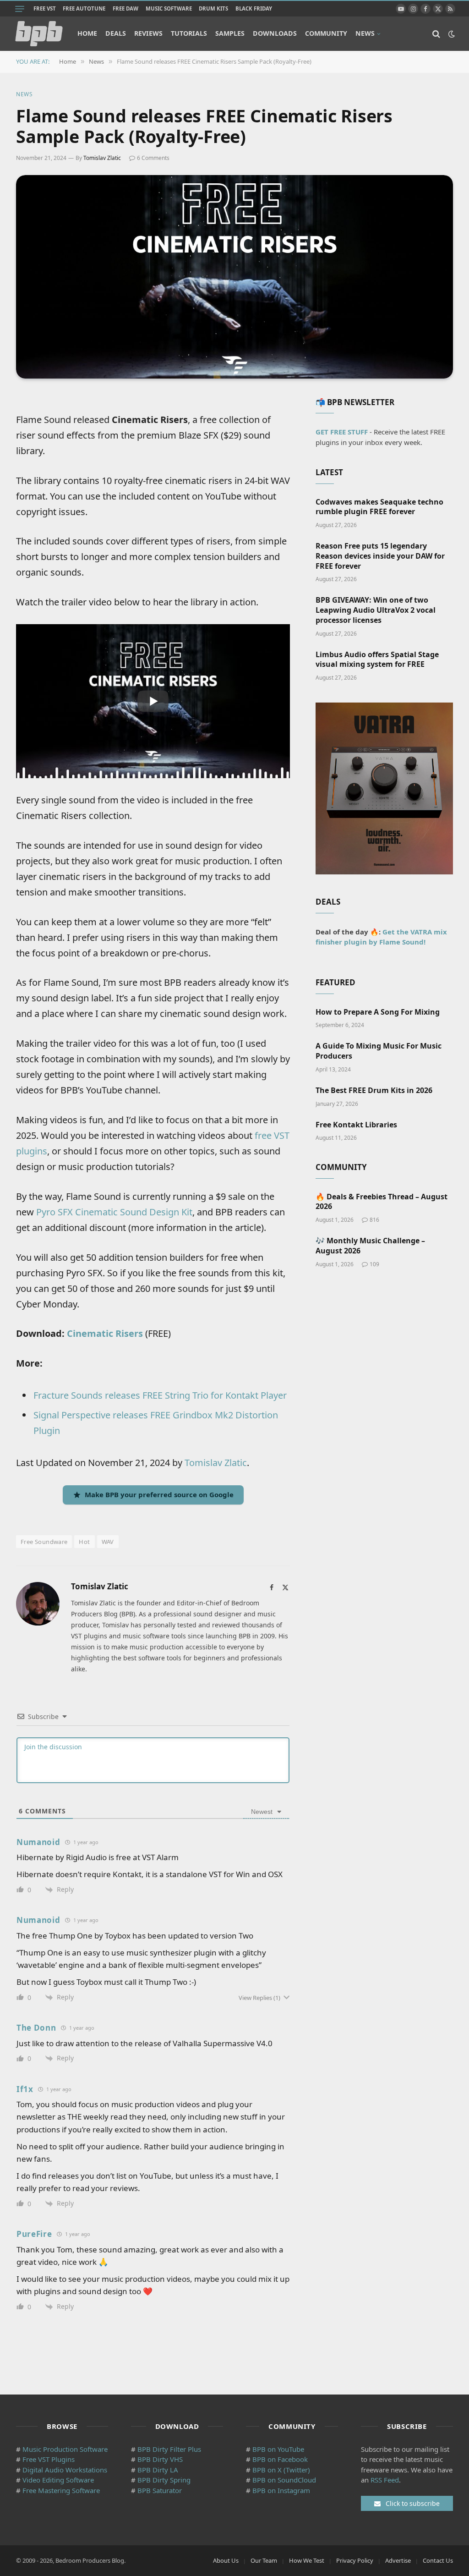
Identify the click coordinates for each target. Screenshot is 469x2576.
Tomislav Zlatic (102, 158)
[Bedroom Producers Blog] (39, 34)
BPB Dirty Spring (164, 2480)
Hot (84, 1542)
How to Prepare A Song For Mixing (378, 1012)
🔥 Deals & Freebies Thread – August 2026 (382, 1202)
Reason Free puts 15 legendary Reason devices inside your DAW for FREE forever (380, 556)
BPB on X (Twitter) (281, 2470)
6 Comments (153, 158)
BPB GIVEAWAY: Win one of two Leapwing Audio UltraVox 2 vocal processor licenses (376, 610)
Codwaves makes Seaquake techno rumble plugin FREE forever (379, 507)
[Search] (436, 34)
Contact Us (438, 2560)
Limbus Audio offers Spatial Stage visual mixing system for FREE (377, 660)
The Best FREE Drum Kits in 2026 (374, 1090)
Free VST (45, 8)
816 (374, 1220)
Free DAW (125, 8)
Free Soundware (44, 1542)
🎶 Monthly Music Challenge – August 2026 (370, 1246)
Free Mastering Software (61, 2490)
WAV (108, 1542)
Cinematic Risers (105, 1333)
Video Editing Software (58, 2480)
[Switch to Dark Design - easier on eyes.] (451, 34)
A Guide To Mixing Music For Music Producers (379, 1051)
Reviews (148, 33)
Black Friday (254, 8)
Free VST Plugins (49, 2459)
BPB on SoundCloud (284, 2480)
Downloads (275, 33)
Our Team (264, 2560)
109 (374, 1264)
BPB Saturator (160, 2490)
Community (326, 33)
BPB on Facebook (280, 2459)
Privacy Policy (355, 2560)
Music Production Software (65, 2449)
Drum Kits (213, 8)
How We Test (307, 2560)
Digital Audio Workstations (65, 2470)
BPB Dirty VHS (160, 2459)
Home (87, 33)
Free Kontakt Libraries (356, 1125)
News (365, 33)
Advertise (398, 2560)
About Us (226, 2560)
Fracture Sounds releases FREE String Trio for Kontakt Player (160, 1395)
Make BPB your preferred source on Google (159, 1494)
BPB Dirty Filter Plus (169, 2449)
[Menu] (20, 9)
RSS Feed (385, 2480)
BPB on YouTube (278, 2449)
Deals (116, 33)
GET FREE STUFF (342, 432)
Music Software (169, 8)
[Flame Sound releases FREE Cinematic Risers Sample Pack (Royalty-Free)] (234, 277)
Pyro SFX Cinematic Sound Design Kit (114, 1212)
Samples (230, 33)
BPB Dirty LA (158, 2470)
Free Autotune (84, 8)
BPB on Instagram (281, 2490)
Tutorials (189, 33)
